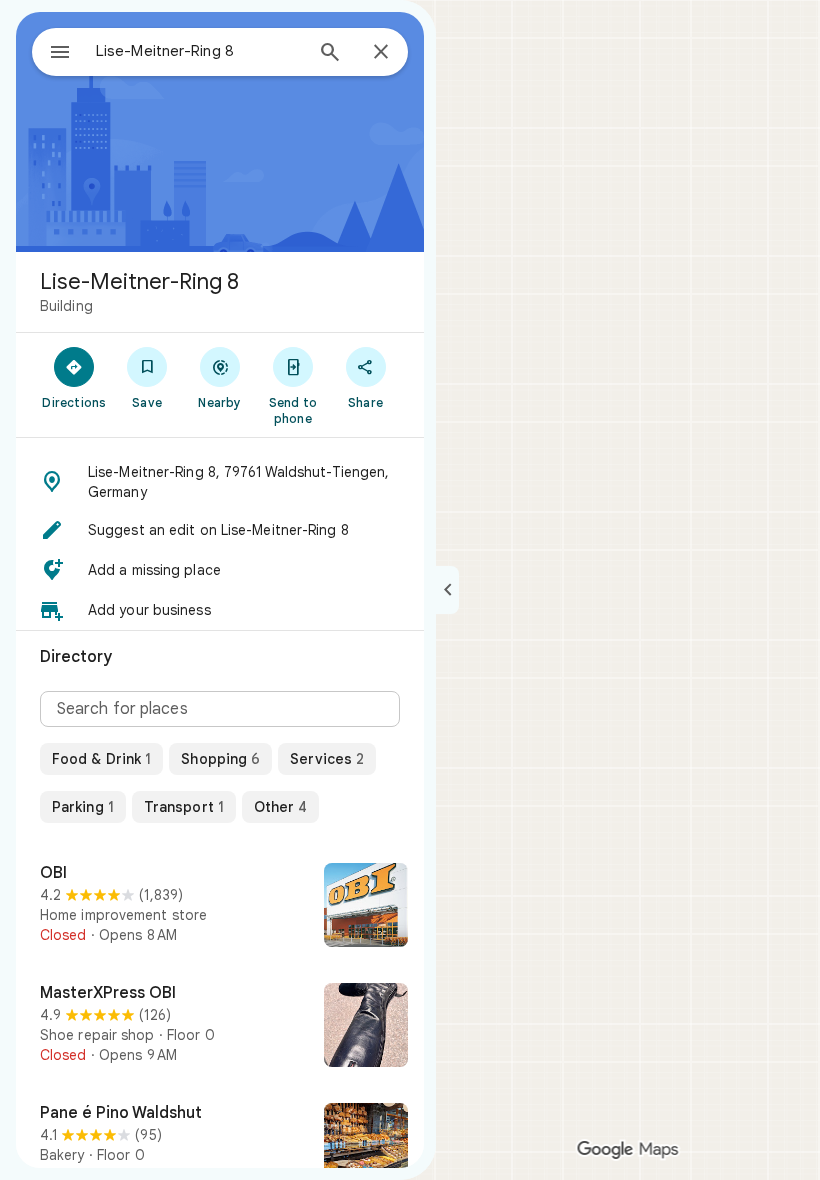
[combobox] (199, 51)
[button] (220, 482)
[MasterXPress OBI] (220, 1027)
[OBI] (220, 907)
